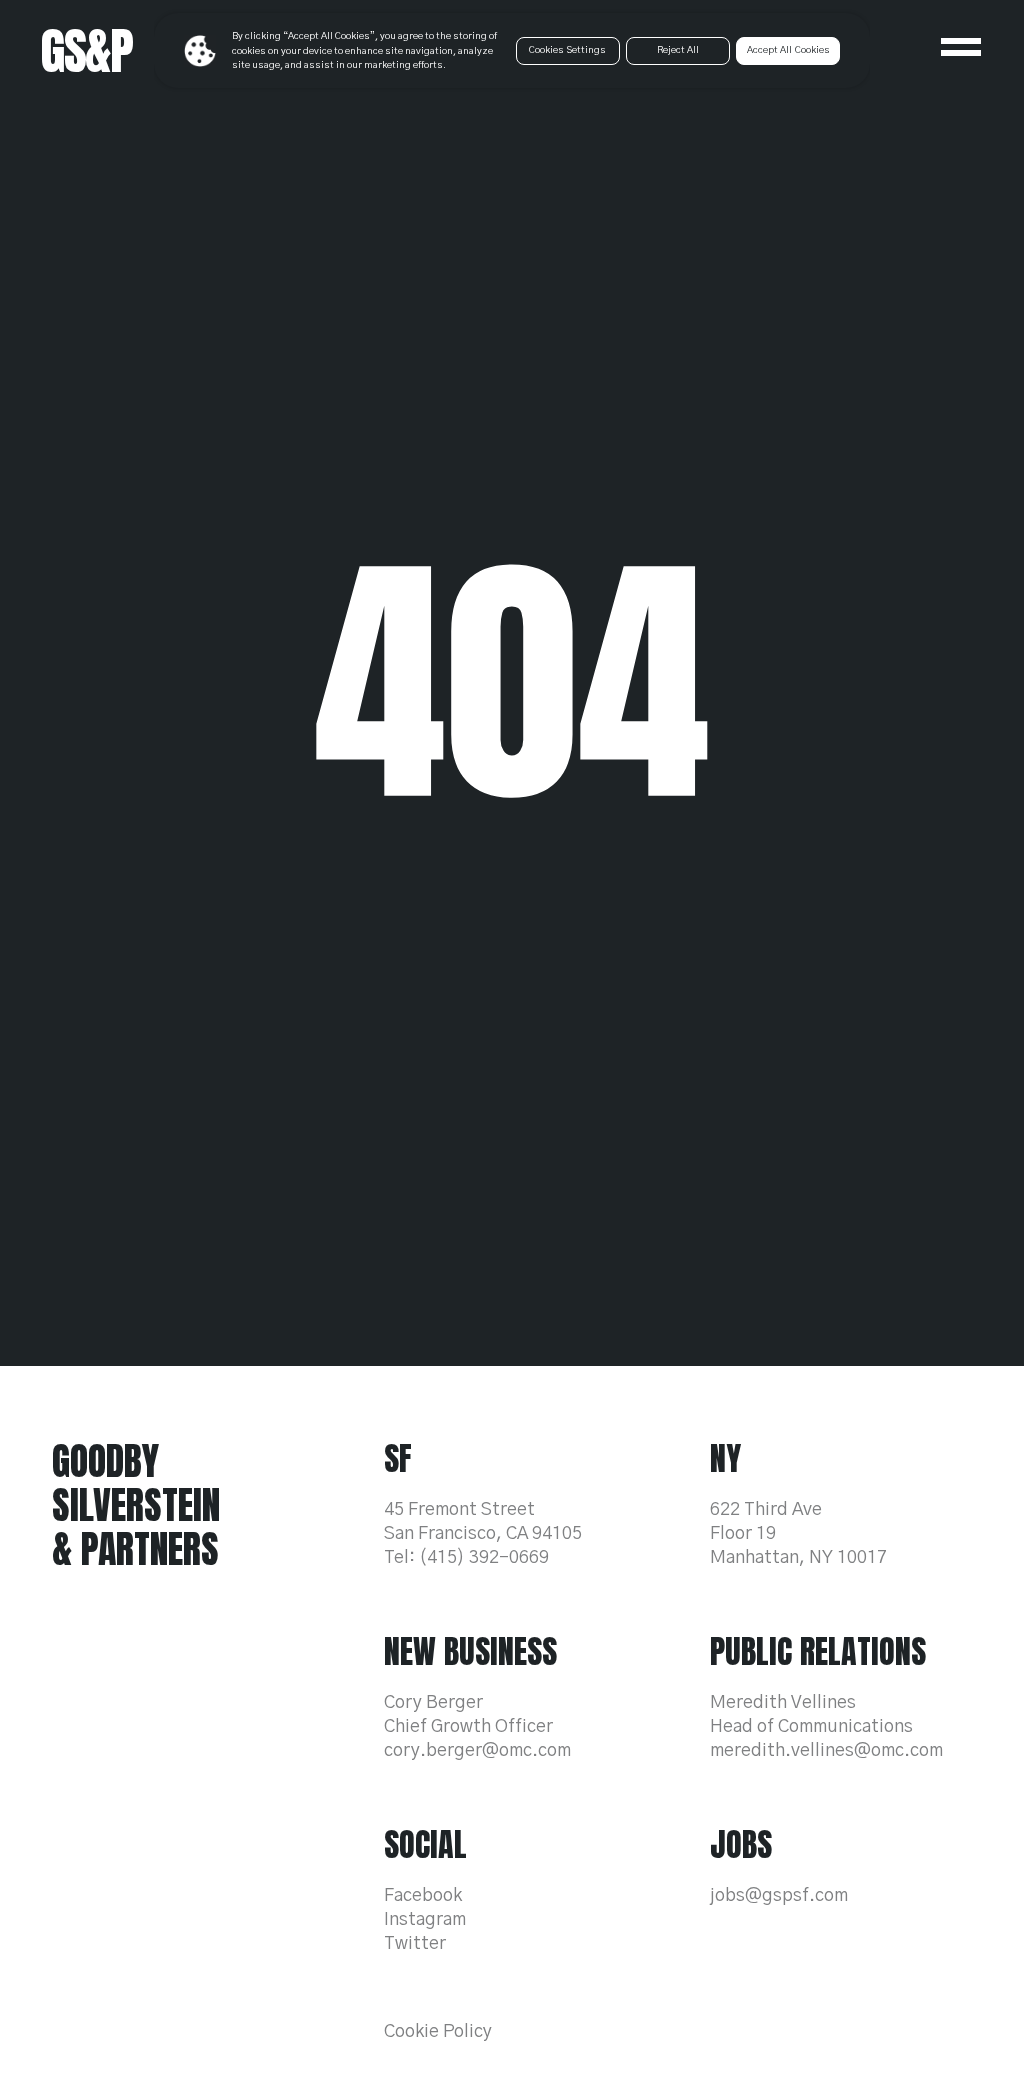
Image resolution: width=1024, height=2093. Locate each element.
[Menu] (961, 47)
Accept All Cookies (789, 50)
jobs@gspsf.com (779, 1896)
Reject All (678, 50)
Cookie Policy (438, 2032)
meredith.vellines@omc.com (826, 1751)
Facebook (423, 1896)
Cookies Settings (568, 50)
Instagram (425, 1920)
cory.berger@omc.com (477, 1751)
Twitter (415, 1944)
